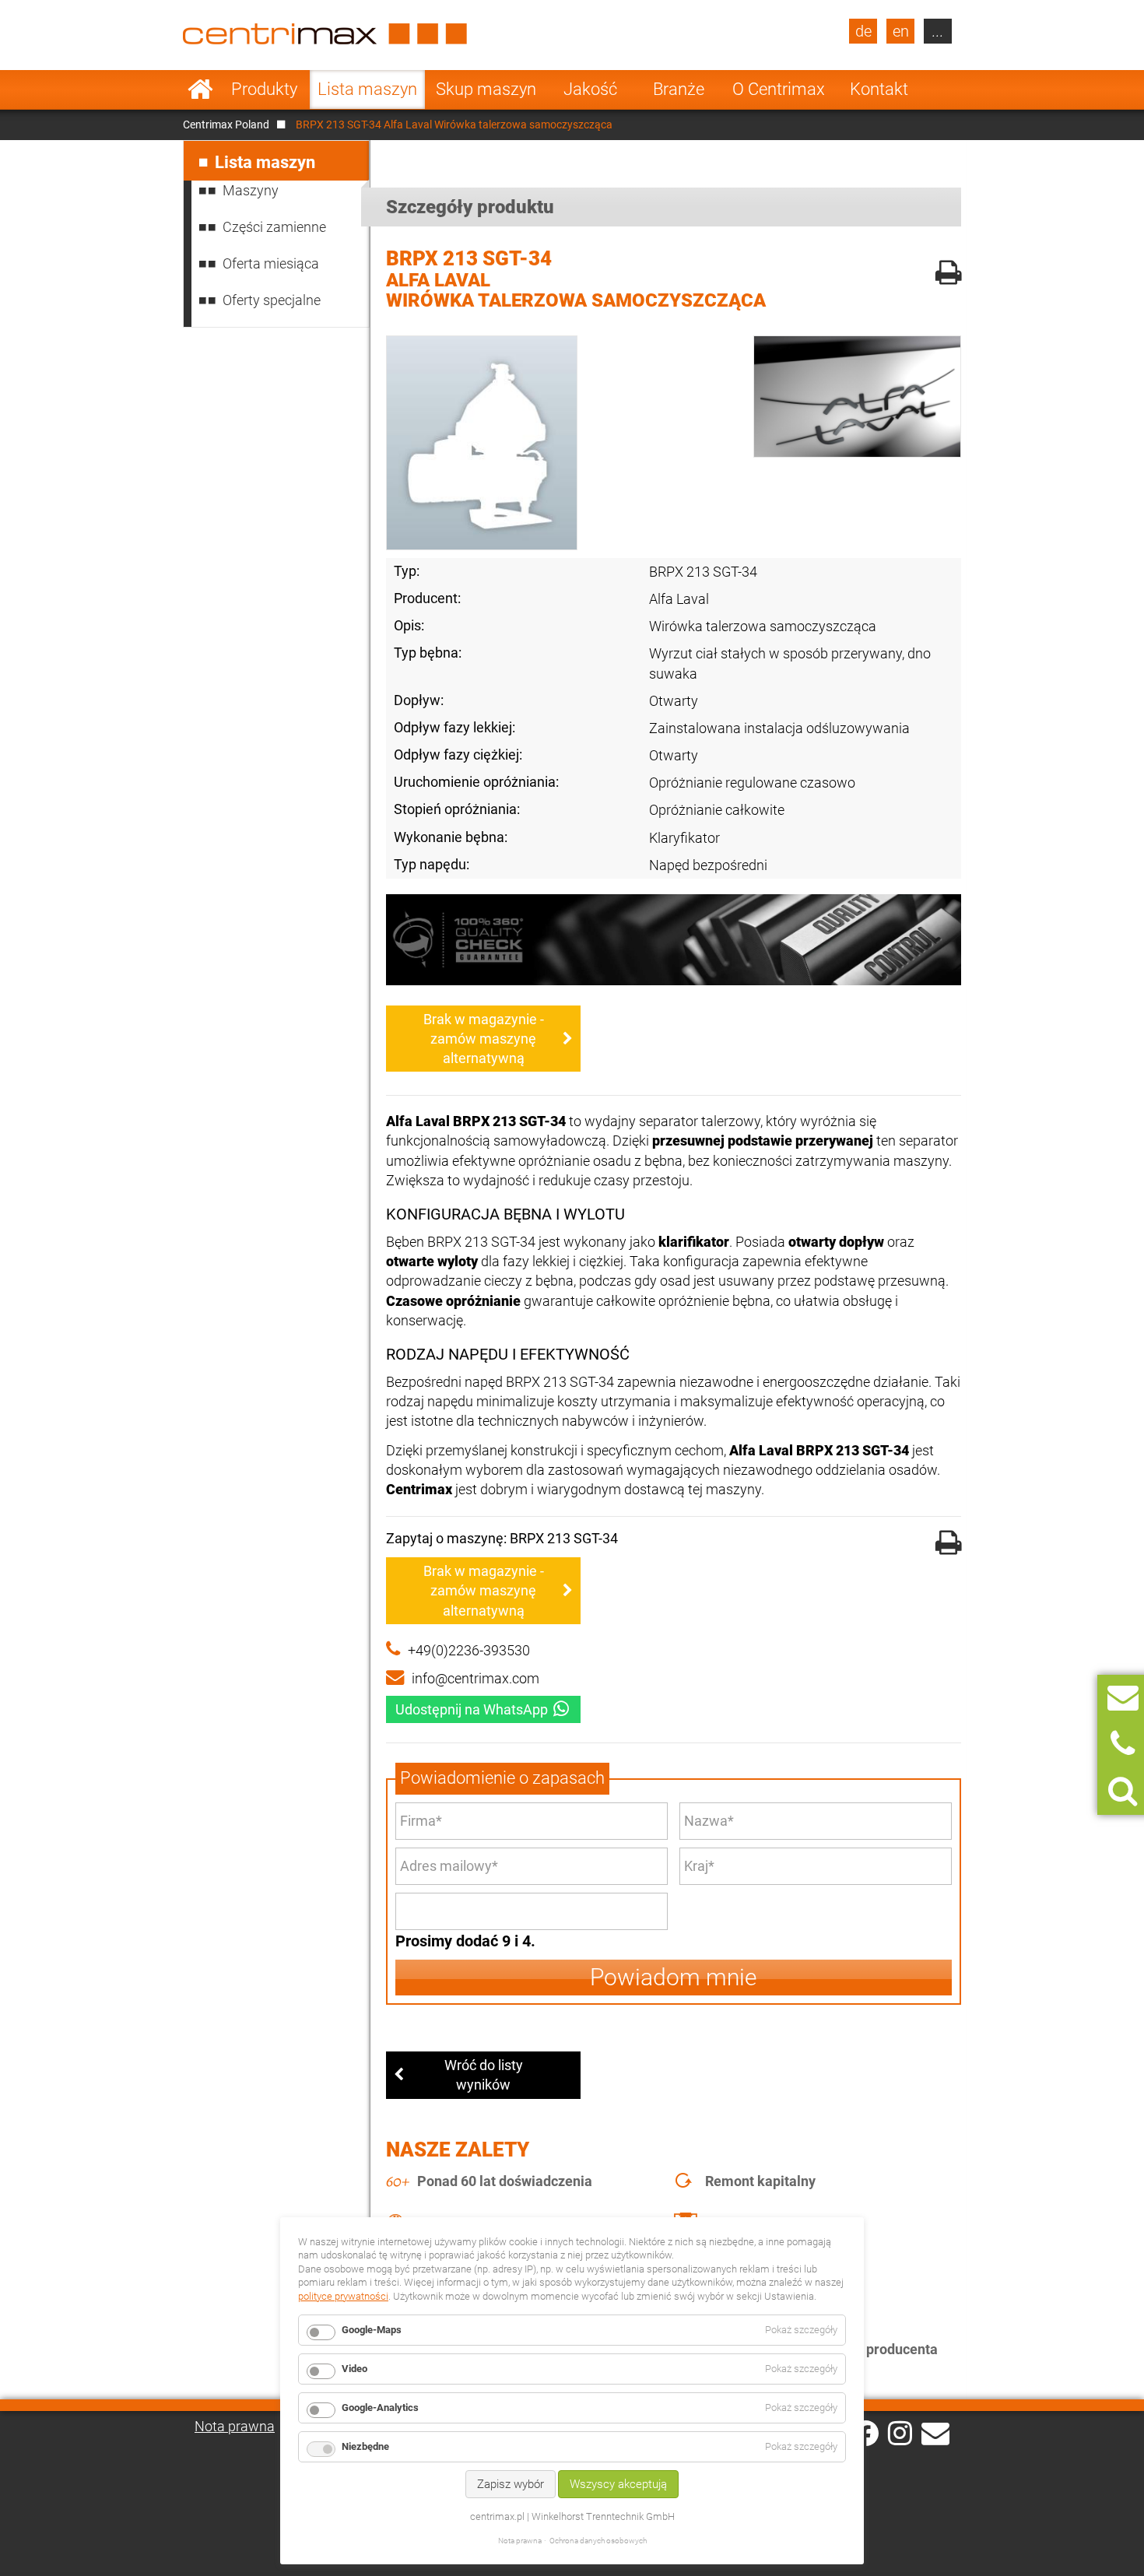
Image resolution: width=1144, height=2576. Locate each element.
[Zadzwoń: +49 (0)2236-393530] (1123, 1744)
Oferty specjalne (272, 300)
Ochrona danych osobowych (598, 2541)
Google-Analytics (380, 2408)
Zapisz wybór (511, 2484)
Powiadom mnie (674, 1977)
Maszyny (251, 190)
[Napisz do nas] (1123, 1698)
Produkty (264, 89)
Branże (679, 89)
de (863, 31)
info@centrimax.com (475, 1678)
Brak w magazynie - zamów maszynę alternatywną (484, 1039)
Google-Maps (372, 2330)
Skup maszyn (486, 89)
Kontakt (879, 89)
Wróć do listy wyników (484, 2075)
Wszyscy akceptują (618, 2484)
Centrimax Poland (226, 125)
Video (354, 2369)
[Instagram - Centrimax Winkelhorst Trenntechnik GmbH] (900, 2432)
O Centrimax (779, 89)
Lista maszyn (367, 89)
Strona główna (200, 89)
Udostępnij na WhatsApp (472, 1709)
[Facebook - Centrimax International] (866, 2433)
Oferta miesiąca (271, 263)
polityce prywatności (343, 2296)
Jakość (590, 89)
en (901, 31)
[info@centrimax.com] (935, 2432)
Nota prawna (235, 2426)
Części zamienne (274, 227)
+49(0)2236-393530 (469, 1650)
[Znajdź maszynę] (1123, 1791)
